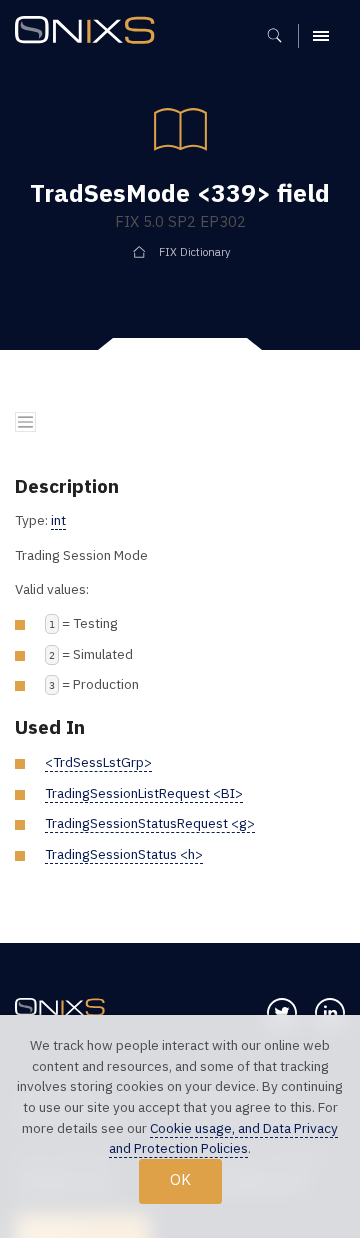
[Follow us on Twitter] (282, 1013)
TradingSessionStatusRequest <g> (150, 823)
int (58, 520)
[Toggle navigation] (25, 422)
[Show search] (281, 36)
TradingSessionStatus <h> (124, 854)
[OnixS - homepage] (90, 32)
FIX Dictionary (194, 252)
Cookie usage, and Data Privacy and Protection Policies (223, 1138)
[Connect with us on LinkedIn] (330, 1013)
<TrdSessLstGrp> (98, 762)
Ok (180, 1179)
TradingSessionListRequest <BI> (144, 793)
